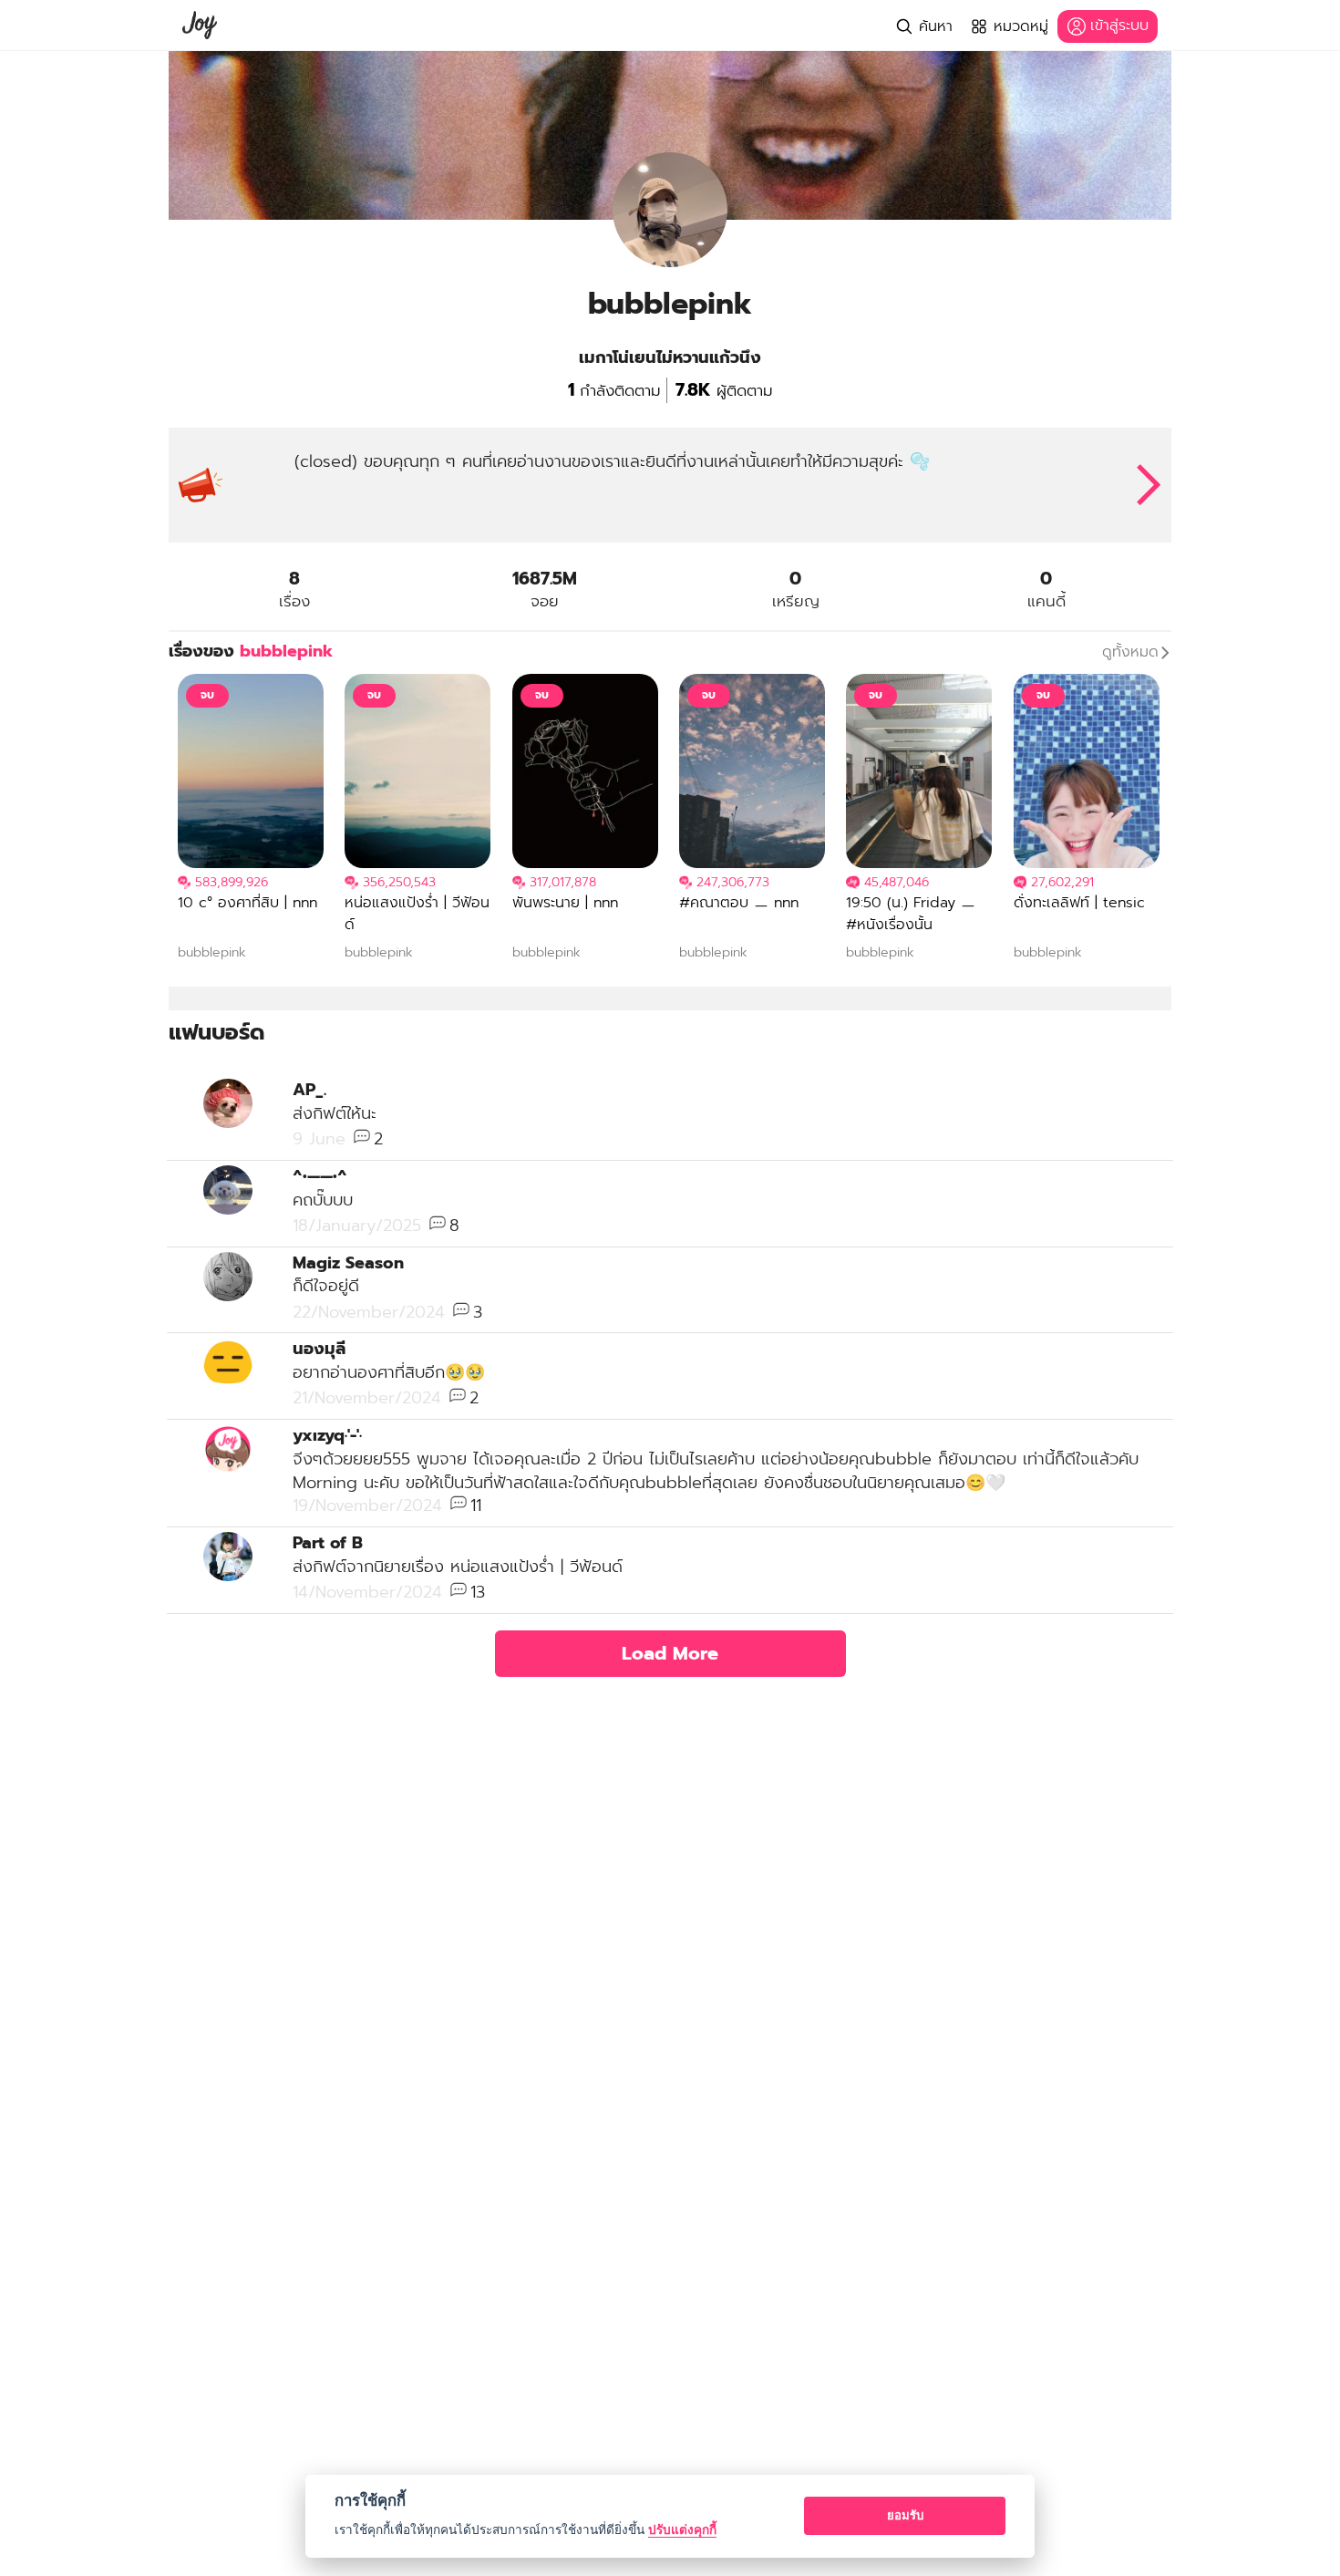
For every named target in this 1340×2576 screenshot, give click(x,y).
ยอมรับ (905, 2515)
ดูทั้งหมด (1130, 652)
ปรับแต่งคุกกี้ (682, 2529)
